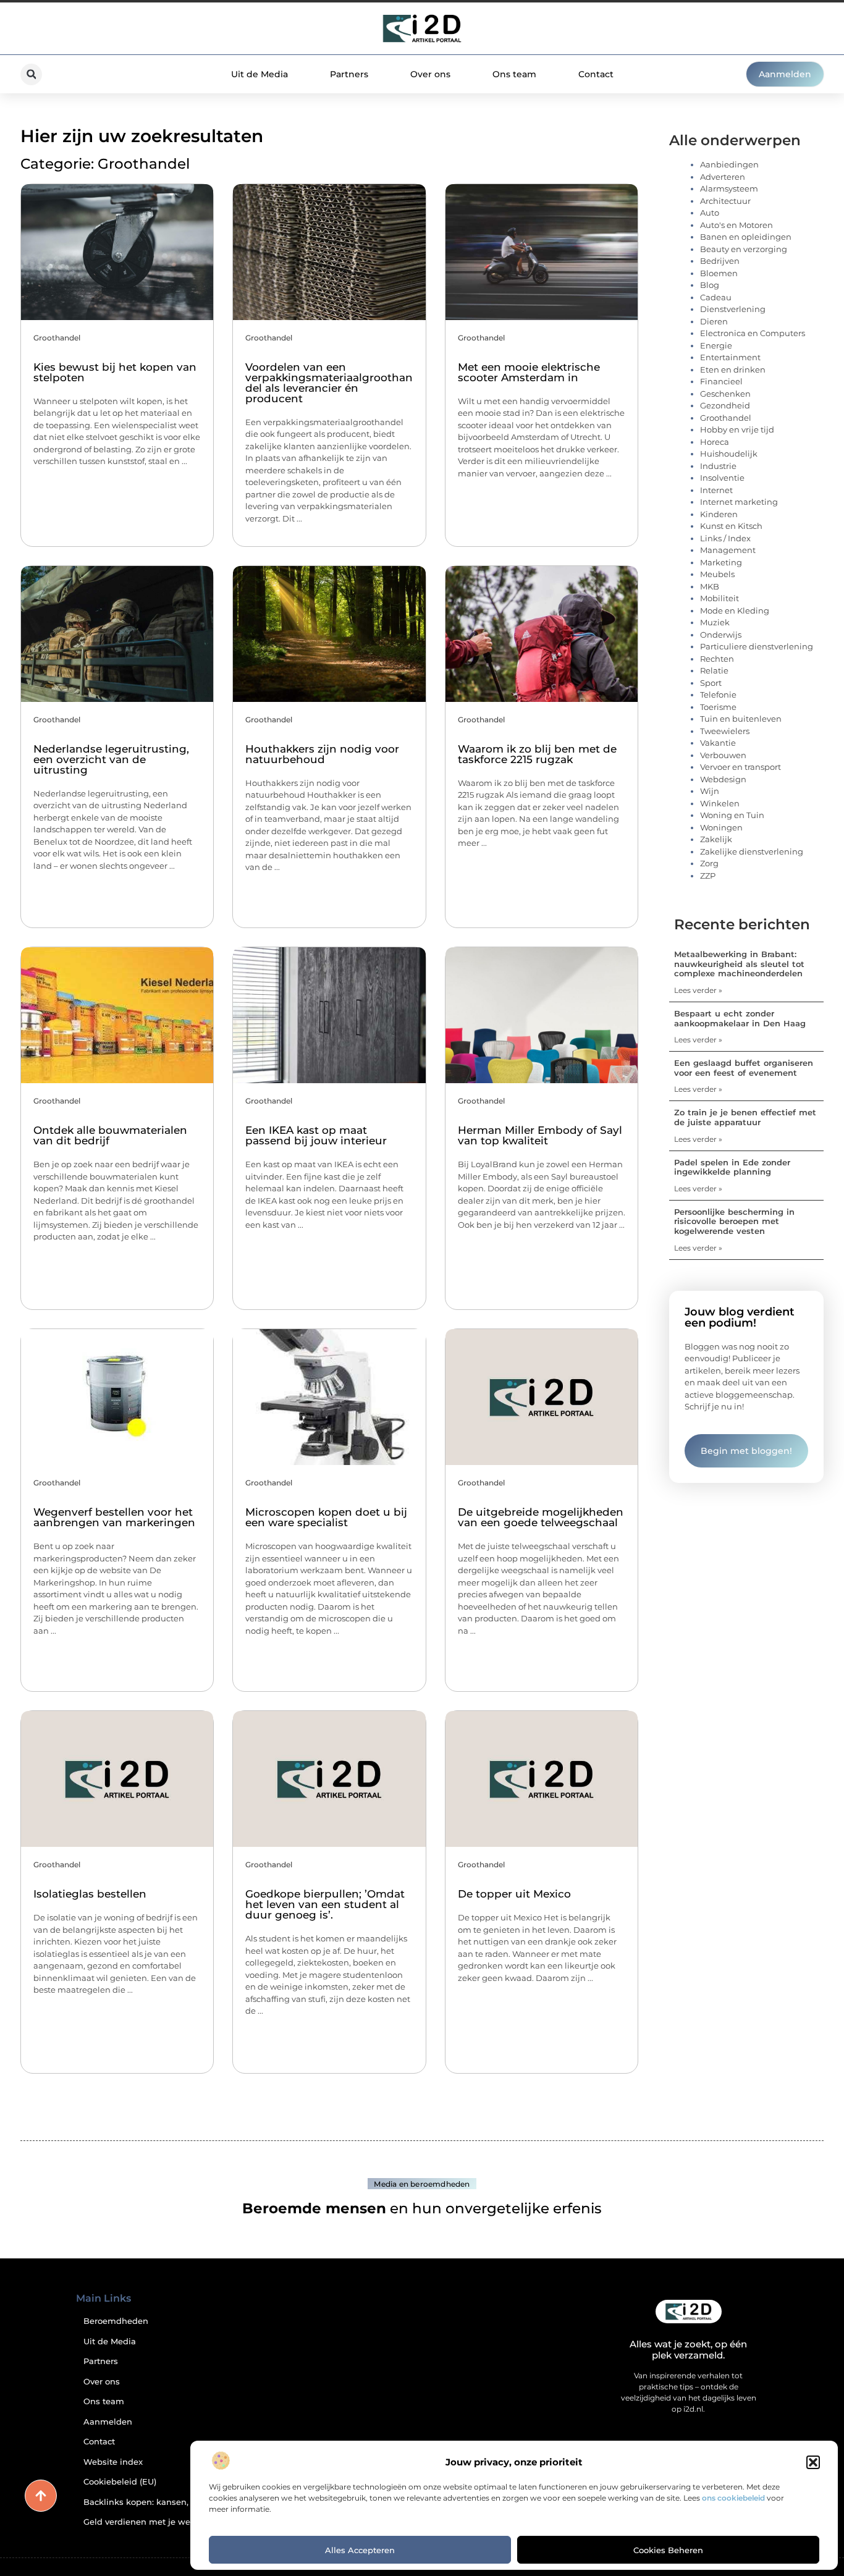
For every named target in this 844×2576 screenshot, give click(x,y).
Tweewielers (725, 731)
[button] (813, 2462)
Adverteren (723, 177)
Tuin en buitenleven (741, 719)
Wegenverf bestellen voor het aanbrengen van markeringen (114, 1517)
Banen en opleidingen (746, 237)
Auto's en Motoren (736, 225)
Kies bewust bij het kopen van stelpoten (115, 372)
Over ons (430, 74)
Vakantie (718, 743)
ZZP (708, 876)
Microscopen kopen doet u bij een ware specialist (326, 1517)
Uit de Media (260, 74)
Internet (716, 490)
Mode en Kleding (735, 610)
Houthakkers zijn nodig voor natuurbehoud (322, 754)
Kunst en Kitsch (731, 526)
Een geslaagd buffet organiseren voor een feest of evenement (744, 1068)
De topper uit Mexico (514, 1894)
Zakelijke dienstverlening (752, 851)
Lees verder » (698, 990)
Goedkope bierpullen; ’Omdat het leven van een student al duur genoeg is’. (325, 1904)
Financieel (721, 381)
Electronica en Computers (753, 333)
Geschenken (725, 394)
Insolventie (722, 478)
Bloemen (719, 273)
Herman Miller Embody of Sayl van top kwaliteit (540, 1135)
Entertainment (730, 357)
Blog (710, 285)
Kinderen (719, 514)
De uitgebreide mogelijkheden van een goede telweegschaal (541, 1517)
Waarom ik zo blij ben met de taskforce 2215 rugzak (537, 754)
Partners (349, 74)
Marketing (721, 562)
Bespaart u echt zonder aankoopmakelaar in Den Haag (740, 1018)
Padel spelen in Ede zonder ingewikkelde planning (732, 1167)
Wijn (710, 791)
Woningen (721, 827)
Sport (711, 683)
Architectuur (725, 201)
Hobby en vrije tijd (737, 429)
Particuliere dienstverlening (757, 646)
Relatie (714, 670)
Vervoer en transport (741, 767)
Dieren (714, 321)
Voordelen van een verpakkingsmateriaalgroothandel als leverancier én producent (329, 383)
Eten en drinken (733, 370)
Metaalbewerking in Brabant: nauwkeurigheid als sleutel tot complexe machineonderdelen (739, 964)
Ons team (514, 74)
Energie (716, 345)
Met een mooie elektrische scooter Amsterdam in (529, 372)
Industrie (718, 466)
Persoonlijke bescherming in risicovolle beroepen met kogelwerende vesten (734, 1221)
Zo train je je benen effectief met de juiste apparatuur (745, 1117)
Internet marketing (739, 502)
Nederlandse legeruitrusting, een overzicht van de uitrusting (111, 759)
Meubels (717, 574)
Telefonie (718, 695)
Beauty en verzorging (744, 249)
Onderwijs (721, 635)
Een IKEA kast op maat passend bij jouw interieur (316, 1135)
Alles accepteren (360, 2550)
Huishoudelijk (729, 454)
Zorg (709, 863)
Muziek (715, 622)
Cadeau (716, 297)
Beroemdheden (116, 2321)
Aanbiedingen (729, 164)
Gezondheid (725, 405)
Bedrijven (720, 261)
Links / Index (725, 538)
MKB (710, 586)
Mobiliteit (720, 598)
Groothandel (57, 338)
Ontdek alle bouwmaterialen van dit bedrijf (110, 1135)
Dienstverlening (733, 309)
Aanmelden (108, 2422)
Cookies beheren (668, 2550)
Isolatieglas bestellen (90, 1894)
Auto (710, 213)
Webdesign (723, 779)
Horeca (715, 442)
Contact (596, 74)
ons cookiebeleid (733, 2498)
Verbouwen (723, 755)
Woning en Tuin (732, 815)
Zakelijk (716, 839)
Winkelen (720, 803)
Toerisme (718, 707)
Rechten (717, 659)
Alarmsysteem (729, 188)
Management (728, 550)
